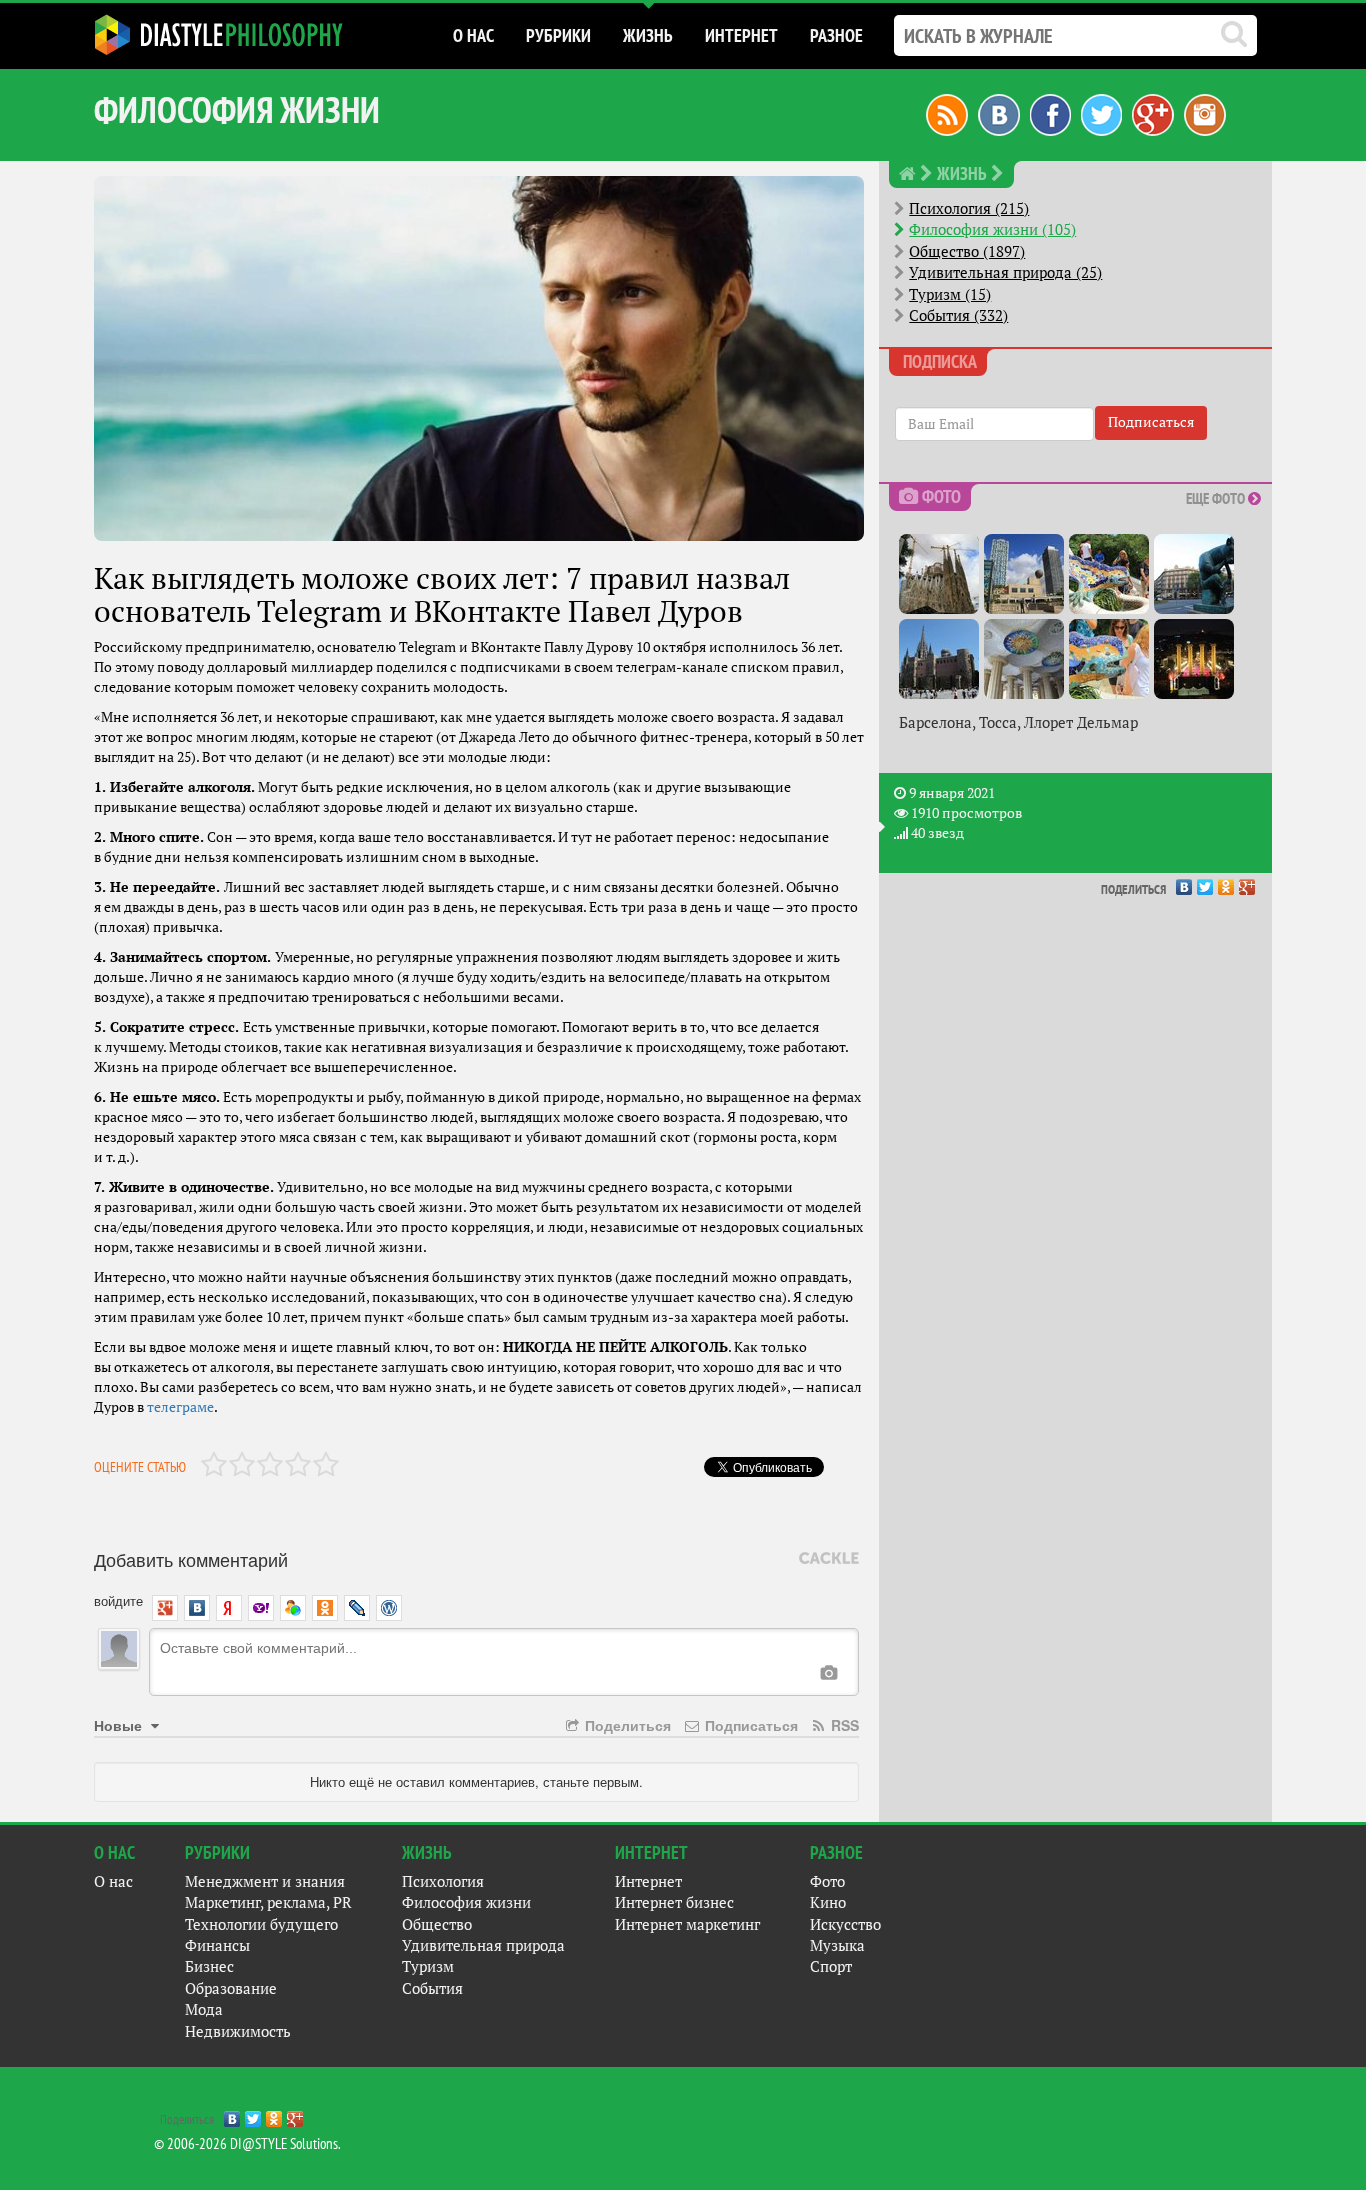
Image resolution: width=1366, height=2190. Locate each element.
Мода (204, 2009)
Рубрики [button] (558, 35)
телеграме (180, 1407)
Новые (120, 1725)
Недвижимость (238, 2031)
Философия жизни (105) (992, 229)
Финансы (217, 1945)
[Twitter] (1205, 882)
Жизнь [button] (648, 35)
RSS (843, 1725)
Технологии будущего (261, 1924)
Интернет (648, 1881)
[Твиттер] (1101, 113)
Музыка (837, 1945)
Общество (437, 1924)
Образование (231, 1988)
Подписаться (749, 1725)
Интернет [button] (741, 35)
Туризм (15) (950, 294)
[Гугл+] (1153, 113)
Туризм (428, 1966)
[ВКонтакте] (1184, 882)
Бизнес (209, 1966)
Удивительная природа (483, 1945)
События (432, 1988)
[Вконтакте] (999, 113)
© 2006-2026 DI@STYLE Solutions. (247, 2143)
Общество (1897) (967, 251)
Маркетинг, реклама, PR (268, 1902)
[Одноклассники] (1226, 882)
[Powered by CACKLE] (829, 1559)
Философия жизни (466, 1902)
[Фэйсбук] (1050, 113)
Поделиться (626, 1725)
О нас (113, 1881)
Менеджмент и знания (265, 1881)
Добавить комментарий (191, 1559)
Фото (827, 1881)
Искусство (845, 1924)
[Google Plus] (1247, 882)
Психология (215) (969, 208)
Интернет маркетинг (687, 1924)
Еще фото (1217, 498)
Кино (828, 1902)
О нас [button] (473, 35)
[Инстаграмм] (1205, 113)
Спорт (831, 1966)
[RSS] (947, 113)
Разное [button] (836, 35)
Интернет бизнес (674, 1902)
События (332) (958, 315)
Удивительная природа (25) (1005, 272)
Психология (443, 1881)
